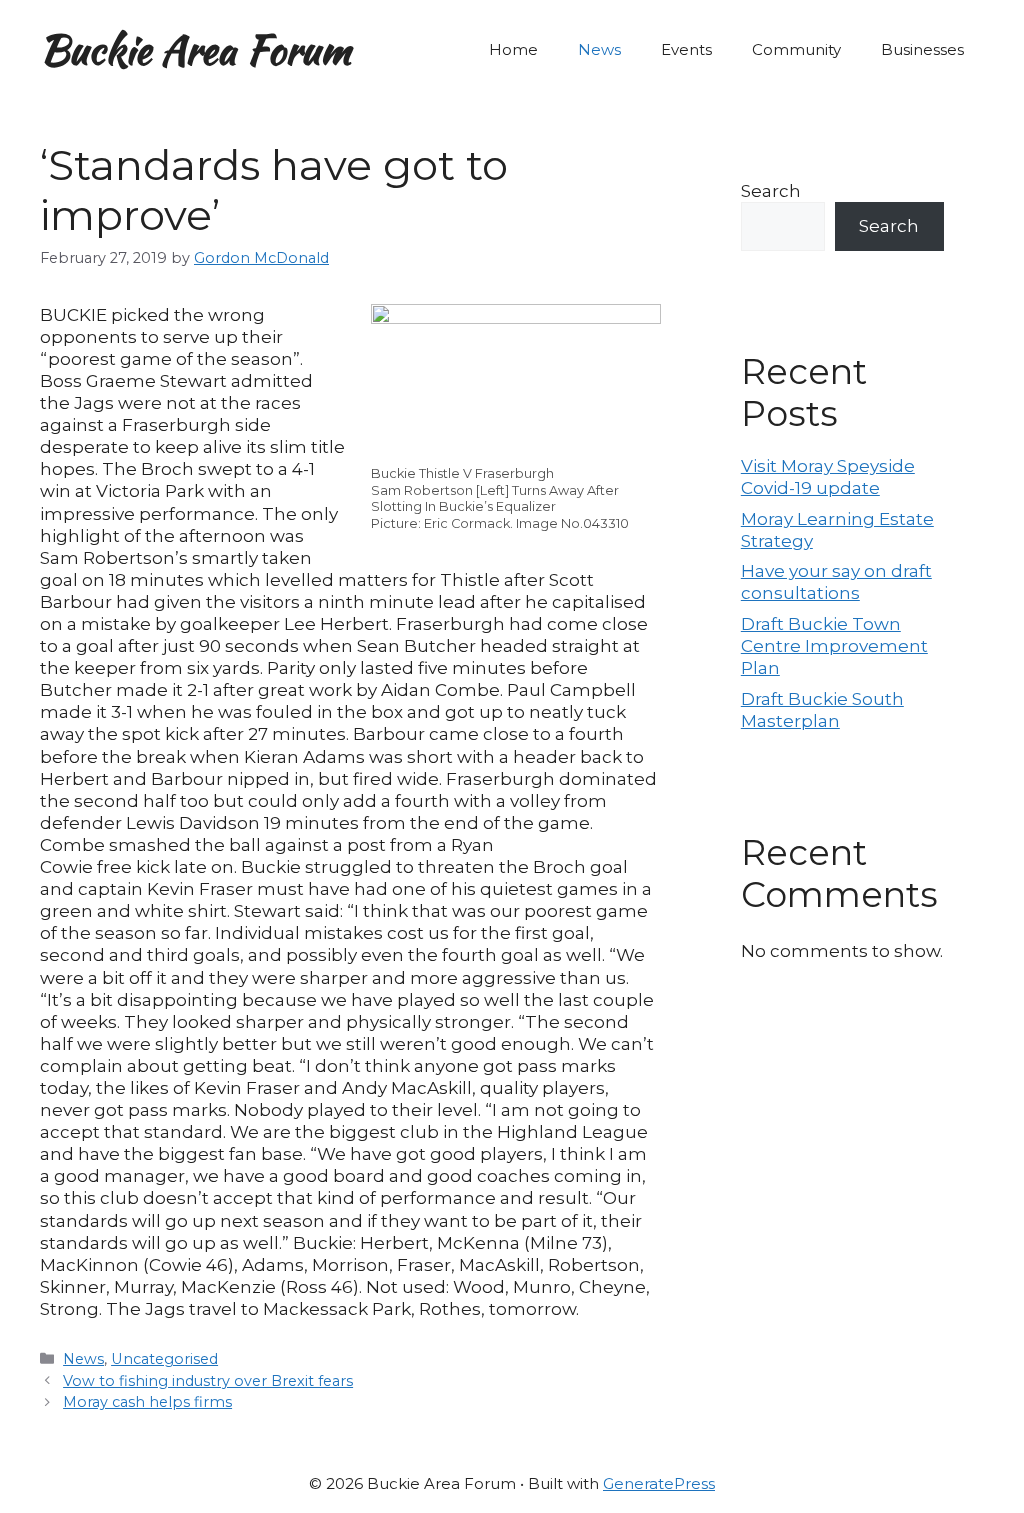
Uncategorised (164, 1359)
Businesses (922, 49)
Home (513, 49)
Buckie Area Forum (195, 50)
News (599, 49)
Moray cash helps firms (147, 1402)
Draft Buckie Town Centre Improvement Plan (834, 646)
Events (686, 49)
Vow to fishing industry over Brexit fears (208, 1381)
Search (771, 191)
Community (796, 49)
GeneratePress (659, 1483)
